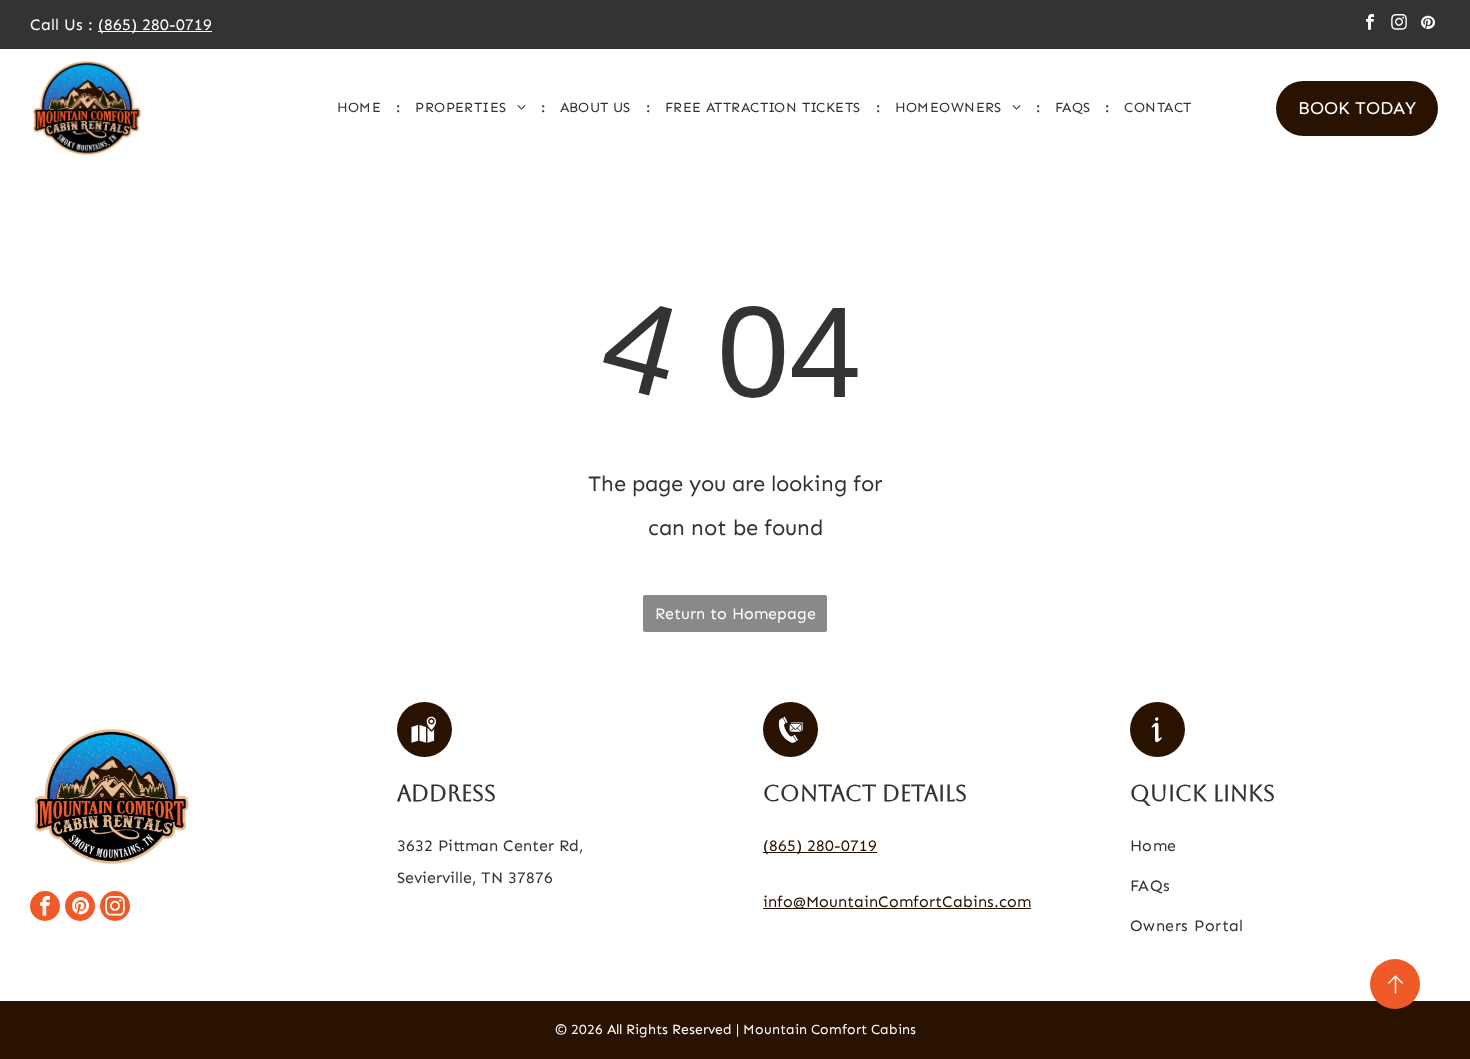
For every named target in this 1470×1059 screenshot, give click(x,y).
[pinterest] (1428, 24)
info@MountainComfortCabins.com (897, 901)
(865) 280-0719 (155, 24)
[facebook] (1370, 24)
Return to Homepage (735, 613)
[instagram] (1399, 24)
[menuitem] (361, 108)
